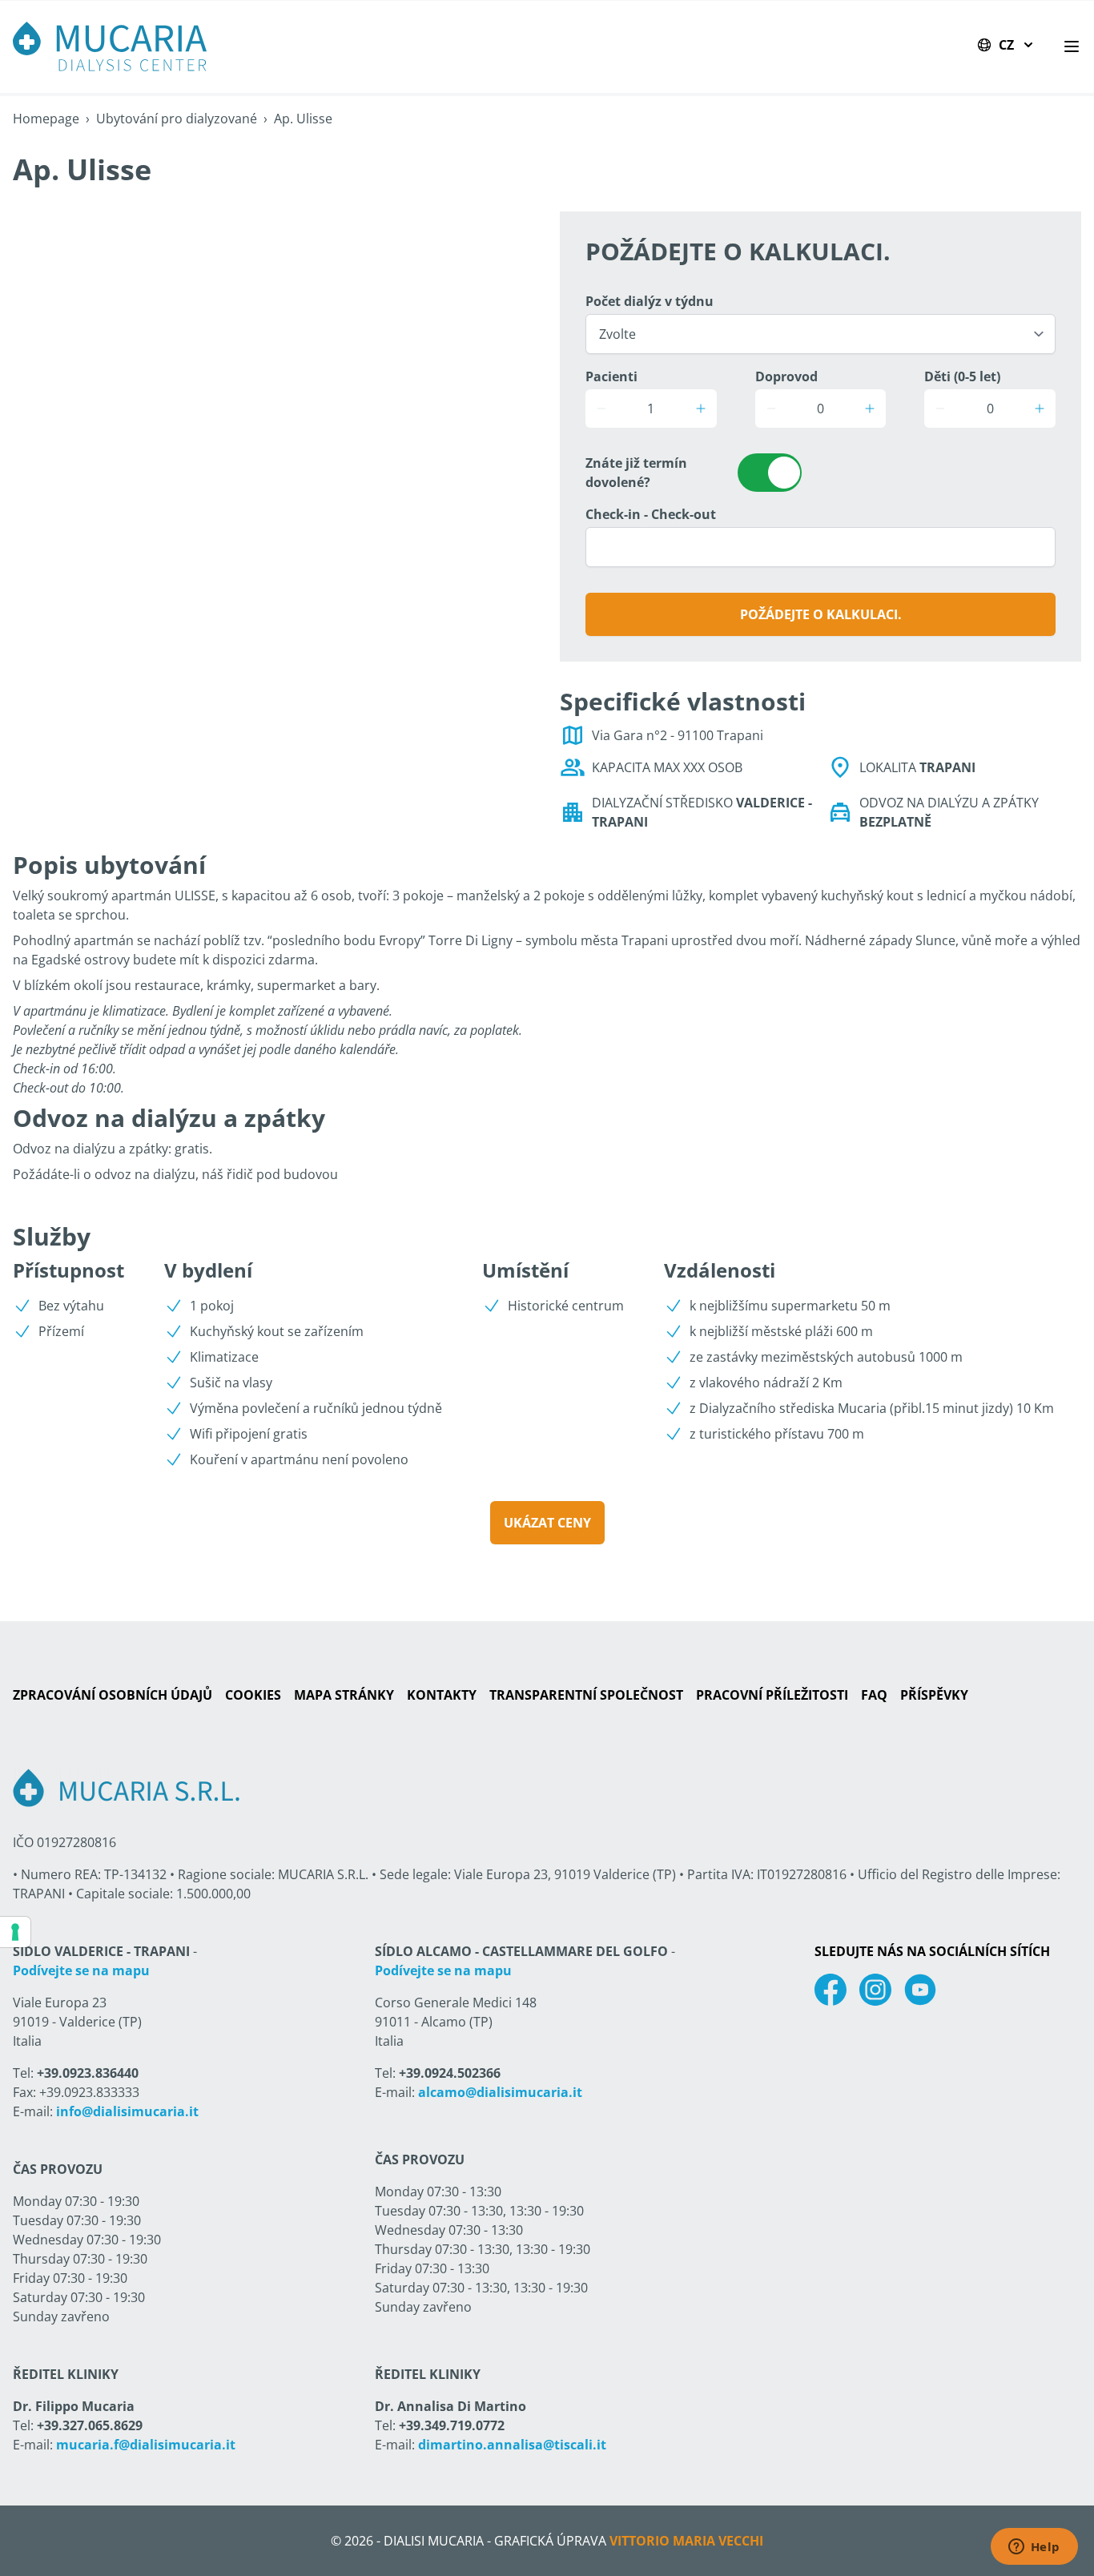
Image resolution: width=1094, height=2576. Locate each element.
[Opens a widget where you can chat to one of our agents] (1034, 2548)
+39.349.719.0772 (452, 2425)
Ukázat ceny (547, 1523)
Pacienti (611, 376)
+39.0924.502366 (450, 2073)
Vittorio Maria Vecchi (686, 2541)
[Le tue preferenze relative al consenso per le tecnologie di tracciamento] (15, 1932)
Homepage (46, 119)
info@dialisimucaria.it (127, 2111)
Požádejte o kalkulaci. (821, 614)
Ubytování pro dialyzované (177, 119)
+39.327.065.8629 (90, 2425)
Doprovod (786, 376)
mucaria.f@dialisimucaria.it (146, 2445)
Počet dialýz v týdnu (650, 301)
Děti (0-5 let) (962, 376)
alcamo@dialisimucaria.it (500, 2092)
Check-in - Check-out (651, 514)
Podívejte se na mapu (81, 1970)
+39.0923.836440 (88, 2073)
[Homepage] (110, 46)
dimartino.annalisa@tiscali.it (512, 2445)
